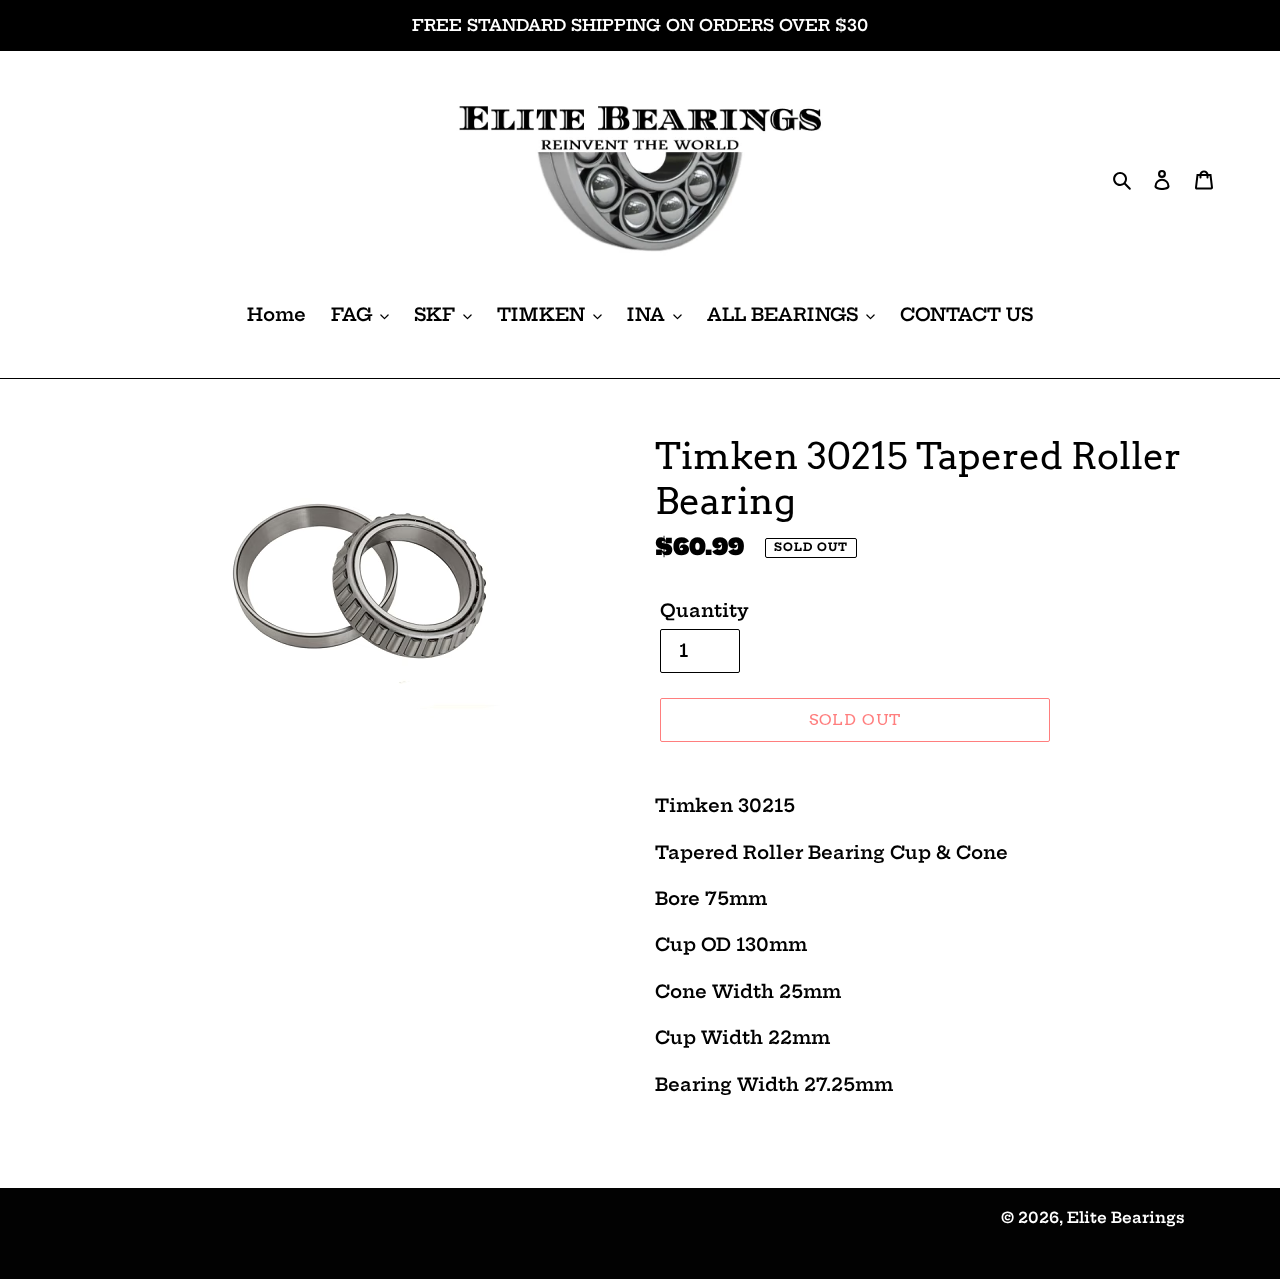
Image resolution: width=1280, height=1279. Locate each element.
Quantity (704, 610)
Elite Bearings (1126, 1217)
